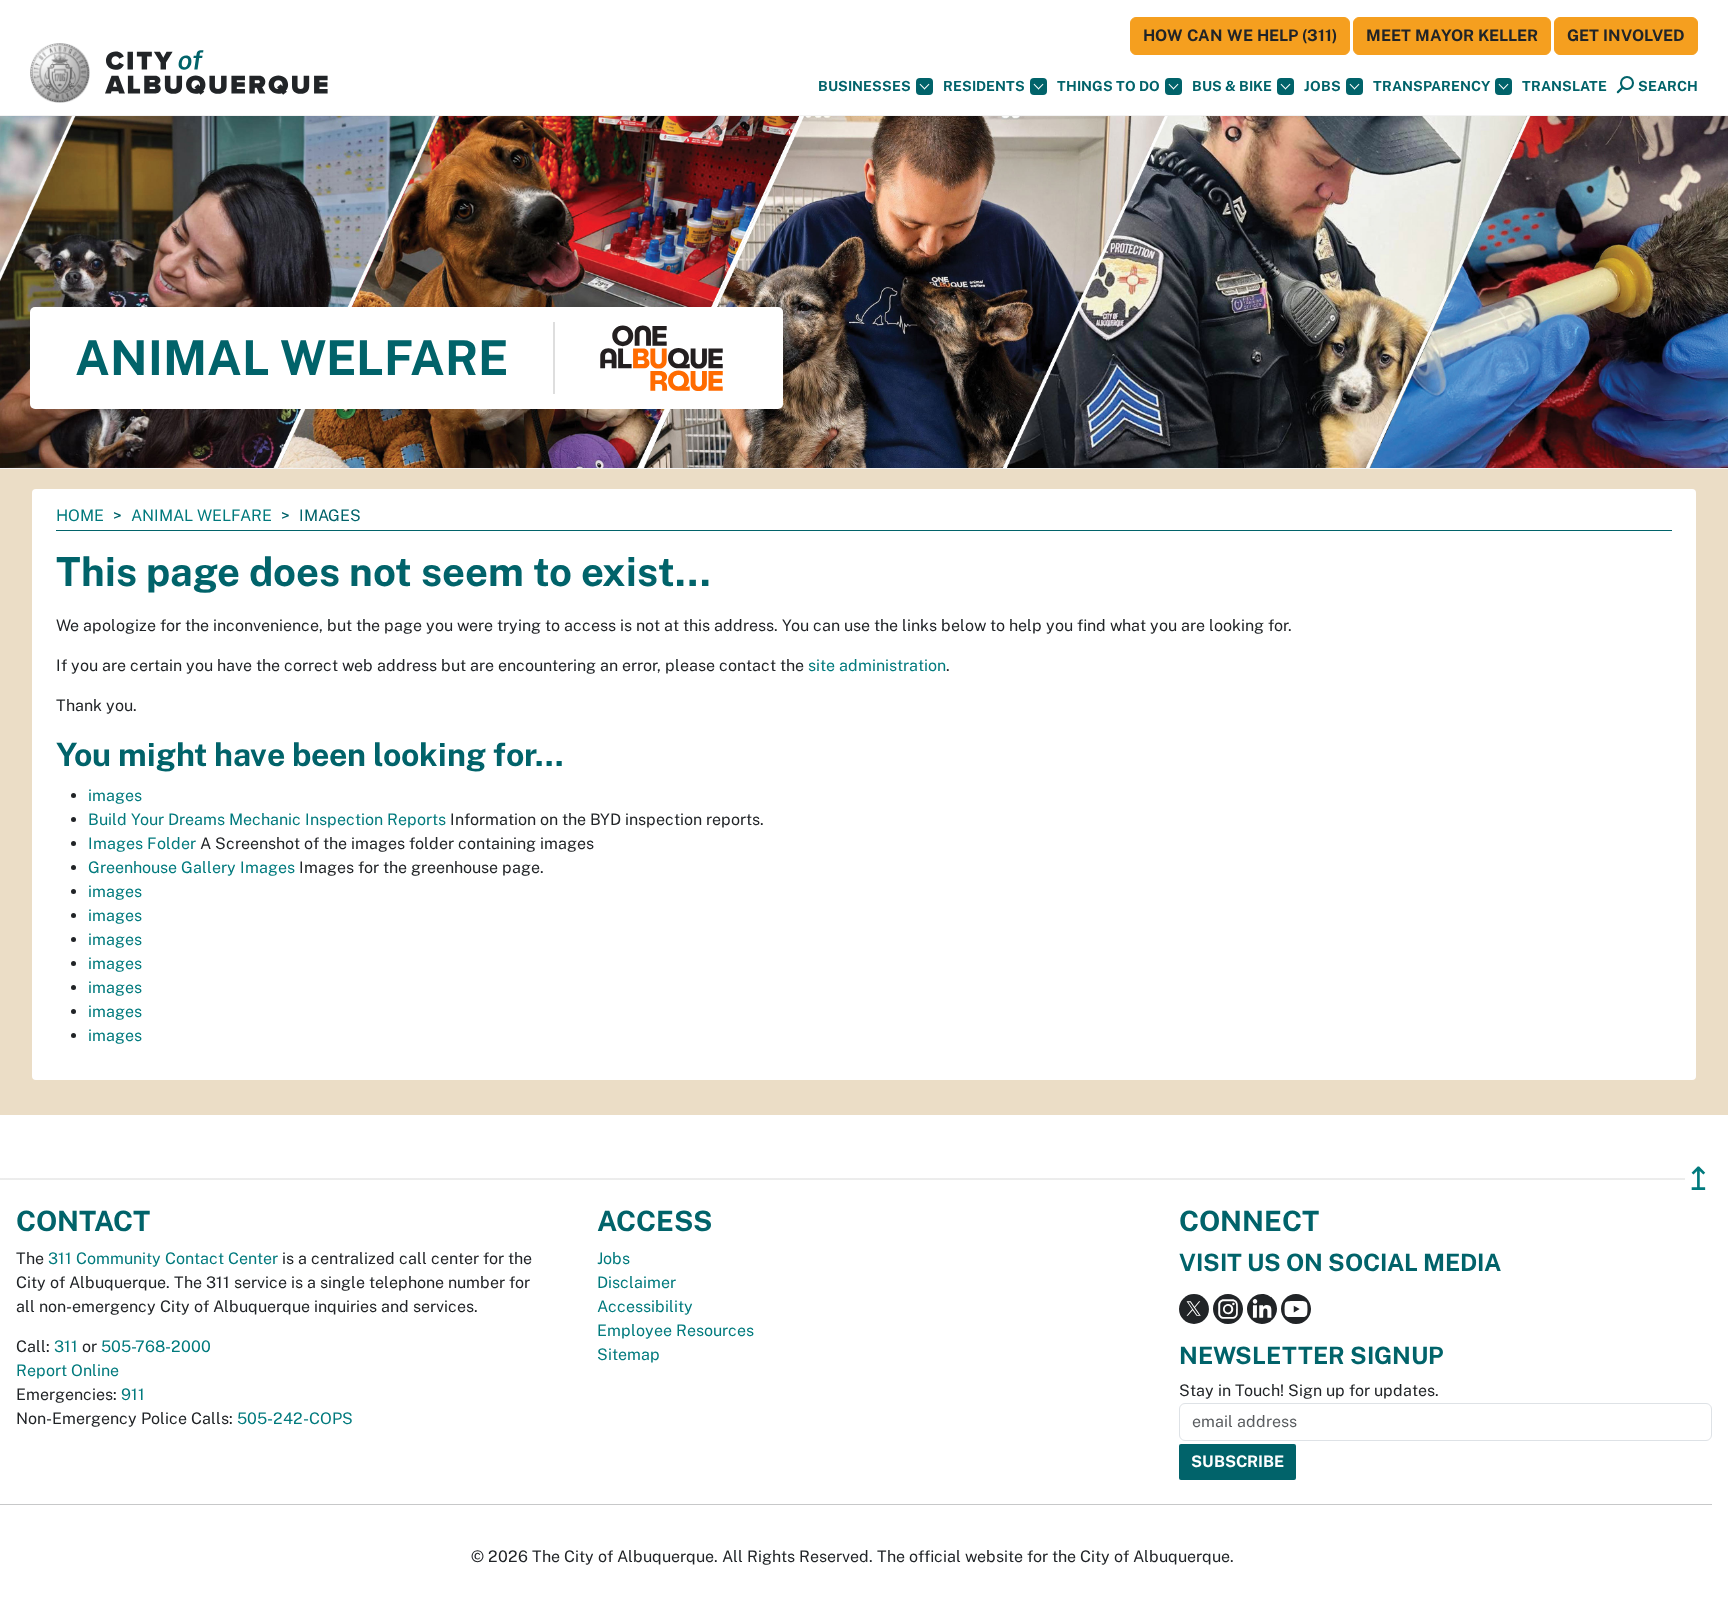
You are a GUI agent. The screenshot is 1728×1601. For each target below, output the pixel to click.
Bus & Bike (1232, 86)
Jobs (1322, 86)
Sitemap (628, 1354)
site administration (877, 665)
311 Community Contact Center (163, 1258)
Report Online (67, 1370)
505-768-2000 (156, 1346)
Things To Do (1108, 86)
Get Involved (1626, 35)
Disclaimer (636, 1282)
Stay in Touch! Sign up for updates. (1309, 1390)
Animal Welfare (201, 515)
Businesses (864, 86)
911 (133, 1394)
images (115, 795)
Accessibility (645, 1306)
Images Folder (142, 843)
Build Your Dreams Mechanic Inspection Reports (267, 819)
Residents (984, 86)
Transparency (1431, 86)
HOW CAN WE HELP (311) (1240, 35)
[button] (1564, 86)
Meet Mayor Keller (1452, 35)
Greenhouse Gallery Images (191, 867)
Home (80, 515)
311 (66, 1346)
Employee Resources (675, 1330)
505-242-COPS (295, 1418)
